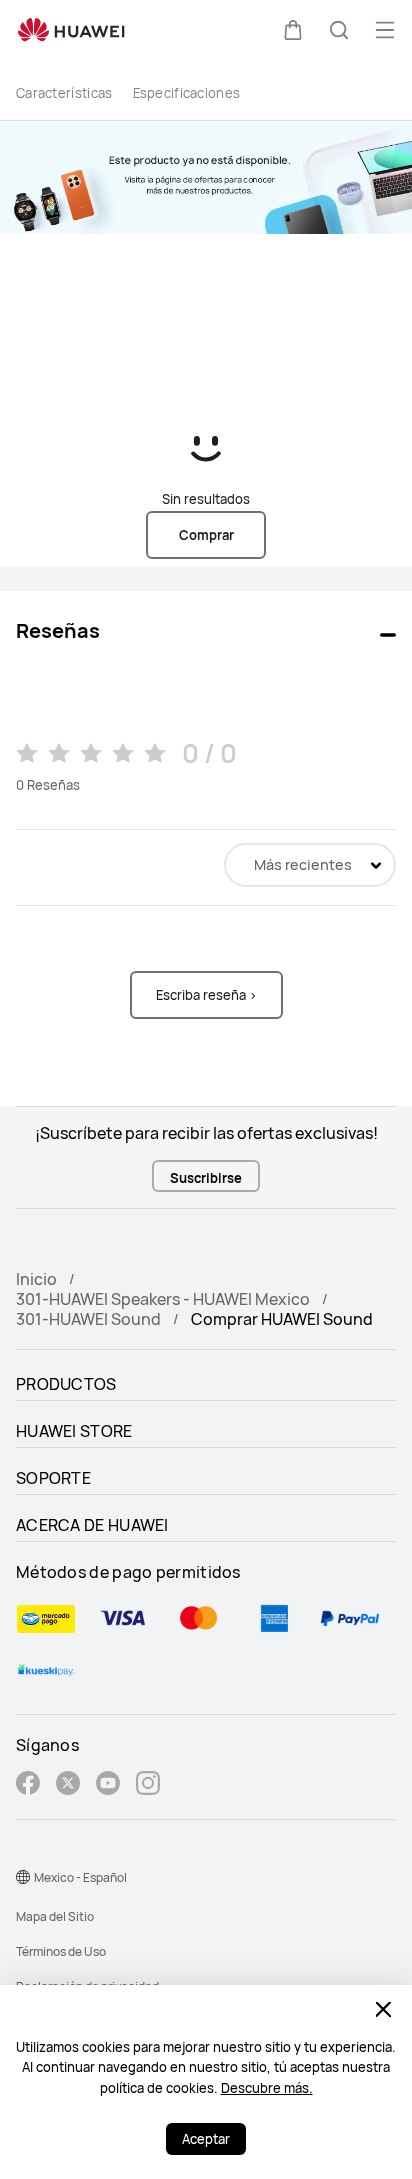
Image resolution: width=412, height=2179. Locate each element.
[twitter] (68, 1785)
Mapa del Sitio (55, 1916)
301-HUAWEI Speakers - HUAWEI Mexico (163, 1299)
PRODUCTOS (66, 1384)
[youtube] (108, 1785)
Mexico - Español (80, 1877)
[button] (293, 30)
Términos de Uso (61, 1951)
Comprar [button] (206, 535)
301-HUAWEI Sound (88, 1319)
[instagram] (148, 1785)
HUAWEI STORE (74, 1431)
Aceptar (206, 2139)
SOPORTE (53, 1478)
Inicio (36, 1279)
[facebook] (28, 1785)
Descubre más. (267, 2088)
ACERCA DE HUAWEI (92, 1525)
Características (64, 93)
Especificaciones (187, 93)
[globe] (23, 1877)
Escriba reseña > (206, 995)
